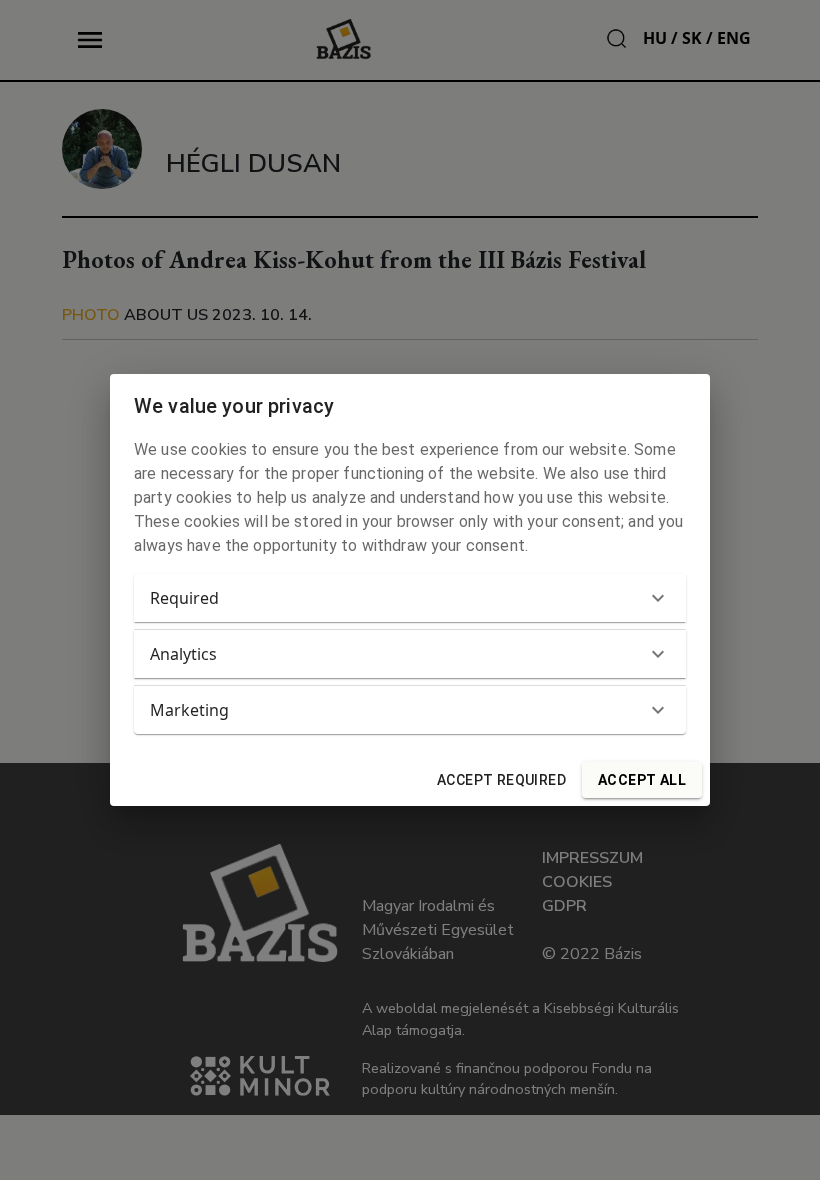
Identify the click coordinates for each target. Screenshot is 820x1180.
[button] (410, 598)
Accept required (501, 780)
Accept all (642, 780)
